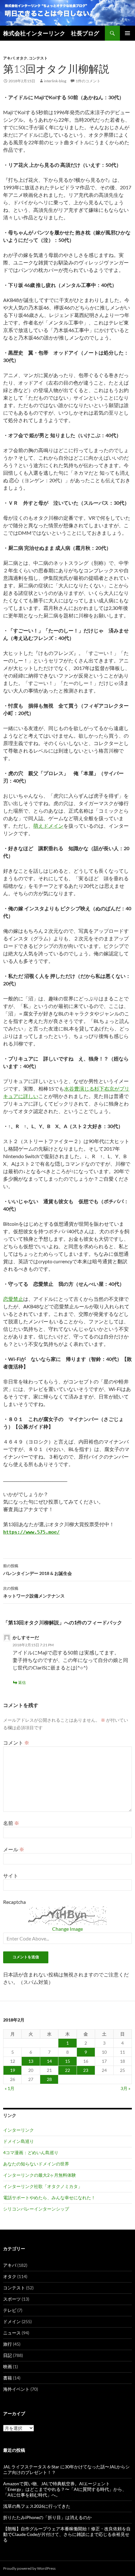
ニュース (12, 2333)
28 (49, 2079)
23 (86, 2070)
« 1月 (10, 2088)
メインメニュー (127, 33)
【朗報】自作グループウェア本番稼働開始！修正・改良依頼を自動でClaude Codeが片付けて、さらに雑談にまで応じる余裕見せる (67, 2534)
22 (67, 2070)
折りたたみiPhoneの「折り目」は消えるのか (47, 2517)
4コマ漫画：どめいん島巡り (31, 2152)
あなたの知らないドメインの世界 (36, 2164)
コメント (16, 1743)
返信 (22, 1682)
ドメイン (12, 2321)
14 (49, 2061)
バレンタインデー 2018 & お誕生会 (38, 1570)
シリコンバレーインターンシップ (36, 2209)
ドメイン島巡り (19, 2141)
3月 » (125, 2088)
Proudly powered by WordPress (29, 2568)
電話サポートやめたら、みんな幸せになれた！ (49, 2198)
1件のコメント (88, 81)
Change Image (67, 1929)
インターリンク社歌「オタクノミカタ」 (43, 2186)
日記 (8, 2355)
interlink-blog (55, 81)
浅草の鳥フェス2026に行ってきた (37, 2506)
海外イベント (16, 2389)
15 (67, 2061)
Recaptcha (14, 1902)
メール (14, 1849)
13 (31, 2061)
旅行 (8, 2344)
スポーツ (12, 2299)
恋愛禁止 (13, 1299)
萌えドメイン (48, 826)
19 (13, 2070)
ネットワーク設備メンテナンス (34, 1592)
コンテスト (38, 58)
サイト (11, 1876)
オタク (22, 58)
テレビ (10, 2310)
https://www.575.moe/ (31, 1532)
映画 (8, 2366)
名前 (11, 1823)
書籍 (8, 2378)
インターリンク (19, 2130)
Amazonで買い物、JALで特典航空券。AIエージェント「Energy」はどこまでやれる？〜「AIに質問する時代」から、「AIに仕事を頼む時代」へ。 (65, 2489)
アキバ (9, 58)
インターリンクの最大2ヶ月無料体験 (40, 2175)
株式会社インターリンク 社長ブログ (51, 33)
